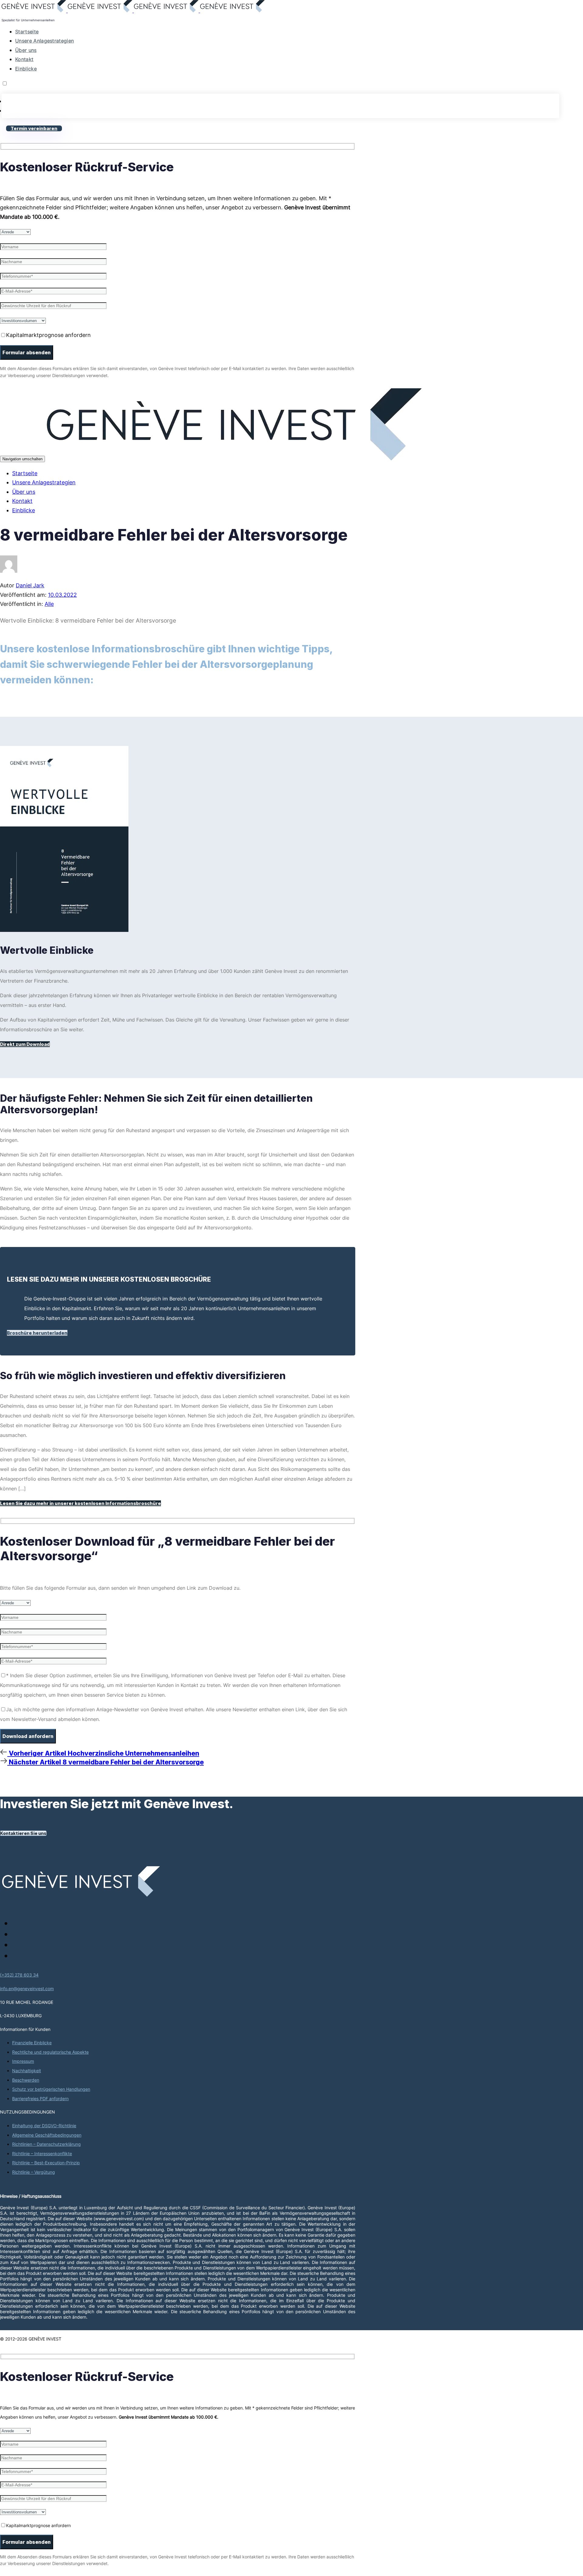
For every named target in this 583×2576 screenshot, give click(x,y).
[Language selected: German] (280, 99)
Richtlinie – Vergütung (34, 2172)
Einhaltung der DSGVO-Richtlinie (44, 2126)
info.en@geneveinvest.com (27, 1989)
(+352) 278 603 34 (19, 1975)
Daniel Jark (30, 585)
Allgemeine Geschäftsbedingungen (47, 2135)
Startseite (27, 32)
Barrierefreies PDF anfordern (40, 2099)
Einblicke (26, 69)
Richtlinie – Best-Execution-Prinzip (46, 2163)
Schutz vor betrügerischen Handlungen (51, 2089)
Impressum (23, 2061)
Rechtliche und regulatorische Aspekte (50, 2052)
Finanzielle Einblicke (32, 2043)
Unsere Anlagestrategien (44, 41)
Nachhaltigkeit (27, 2071)
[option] (280, 101)
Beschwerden (26, 2080)
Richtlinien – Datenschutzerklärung (46, 2144)
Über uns (26, 50)
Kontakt (24, 59)
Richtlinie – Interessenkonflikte (42, 2154)
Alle (49, 604)
